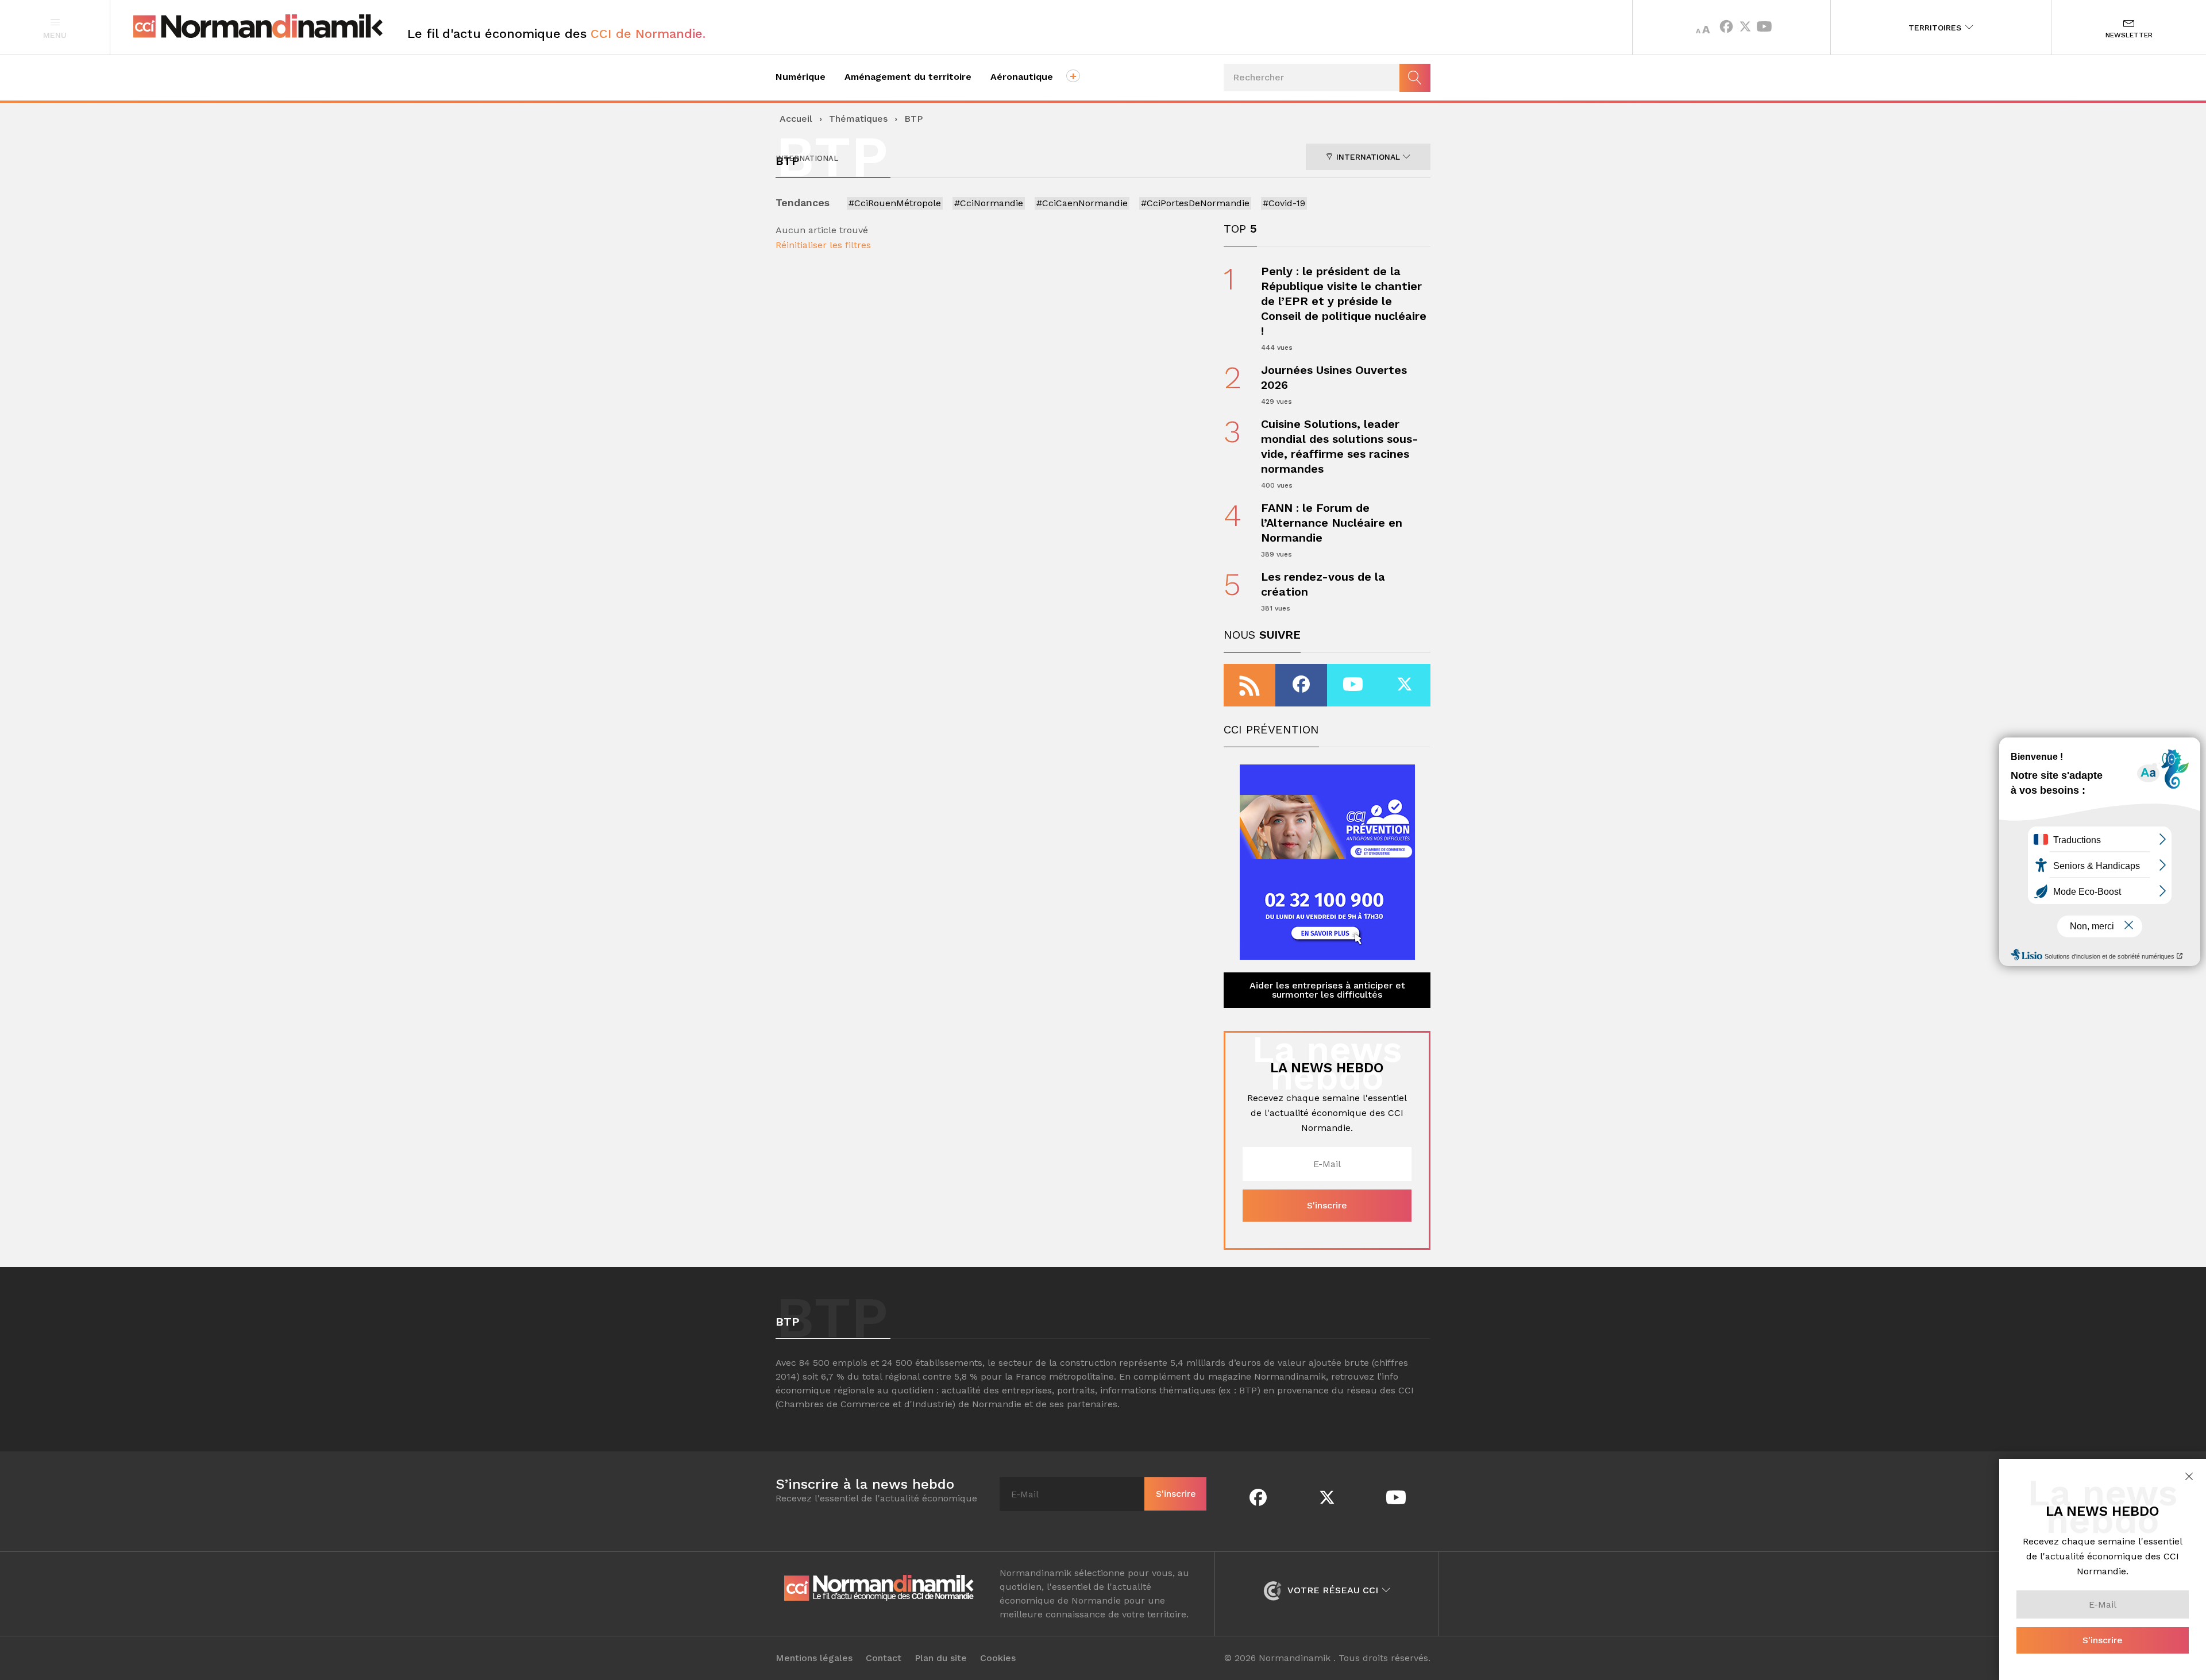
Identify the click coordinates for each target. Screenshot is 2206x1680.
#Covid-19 (1284, 203)
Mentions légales (814, 1658)
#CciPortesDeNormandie (1195, 203)
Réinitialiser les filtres (823, 245)
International (1368, 157)
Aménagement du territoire (908, 77)
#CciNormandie (989, 203)
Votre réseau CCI (1333, 1590)
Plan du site (941, 1658)
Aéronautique (1022, 77)
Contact (884, 1658)
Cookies (998, 1658)
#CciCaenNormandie (1082, 203)
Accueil (796, 119)
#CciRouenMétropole (895, 203)
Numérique (801, 77)
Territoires (1936, 28)
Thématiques (858, 119)
